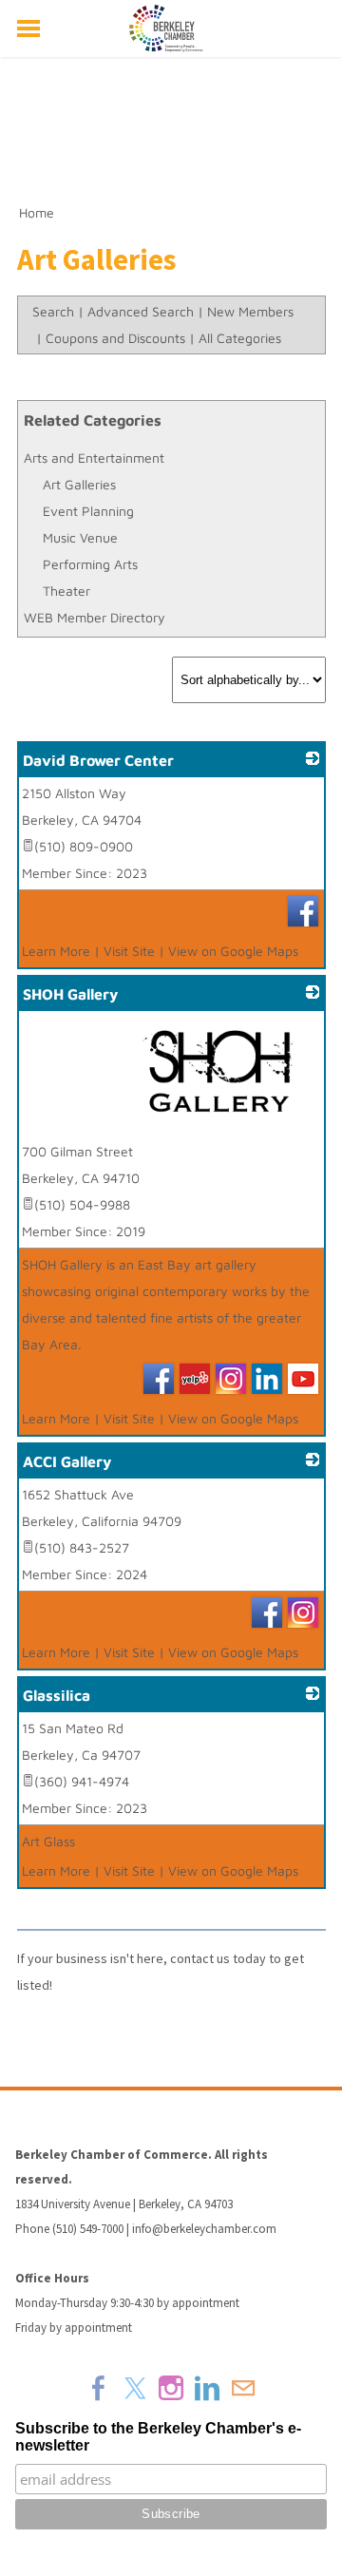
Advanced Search (141, 311)
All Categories (240, 338)
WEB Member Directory (95, 617)
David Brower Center (98, 760)
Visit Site (129, 951)
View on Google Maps (233, 951)
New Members (250, 311)
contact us (200, 1958)
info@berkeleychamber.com (204, 2229)
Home (37, 212)
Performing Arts (90, 564)
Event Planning (88, 511)
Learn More (56, 951)
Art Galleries (79, 484)
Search (53, 311)
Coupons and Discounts (115, 338)
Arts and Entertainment (94, 458)
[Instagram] (171, 2388)
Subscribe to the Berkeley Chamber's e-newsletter (158, 2437)
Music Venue (80, 537)
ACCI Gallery (67, 1461)
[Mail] (243, 2388)
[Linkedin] (207, 2388)
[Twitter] (135, 2388)
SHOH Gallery (70, 994)
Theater (66, 591)
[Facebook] (99, 2388)
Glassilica (57, 1695)
